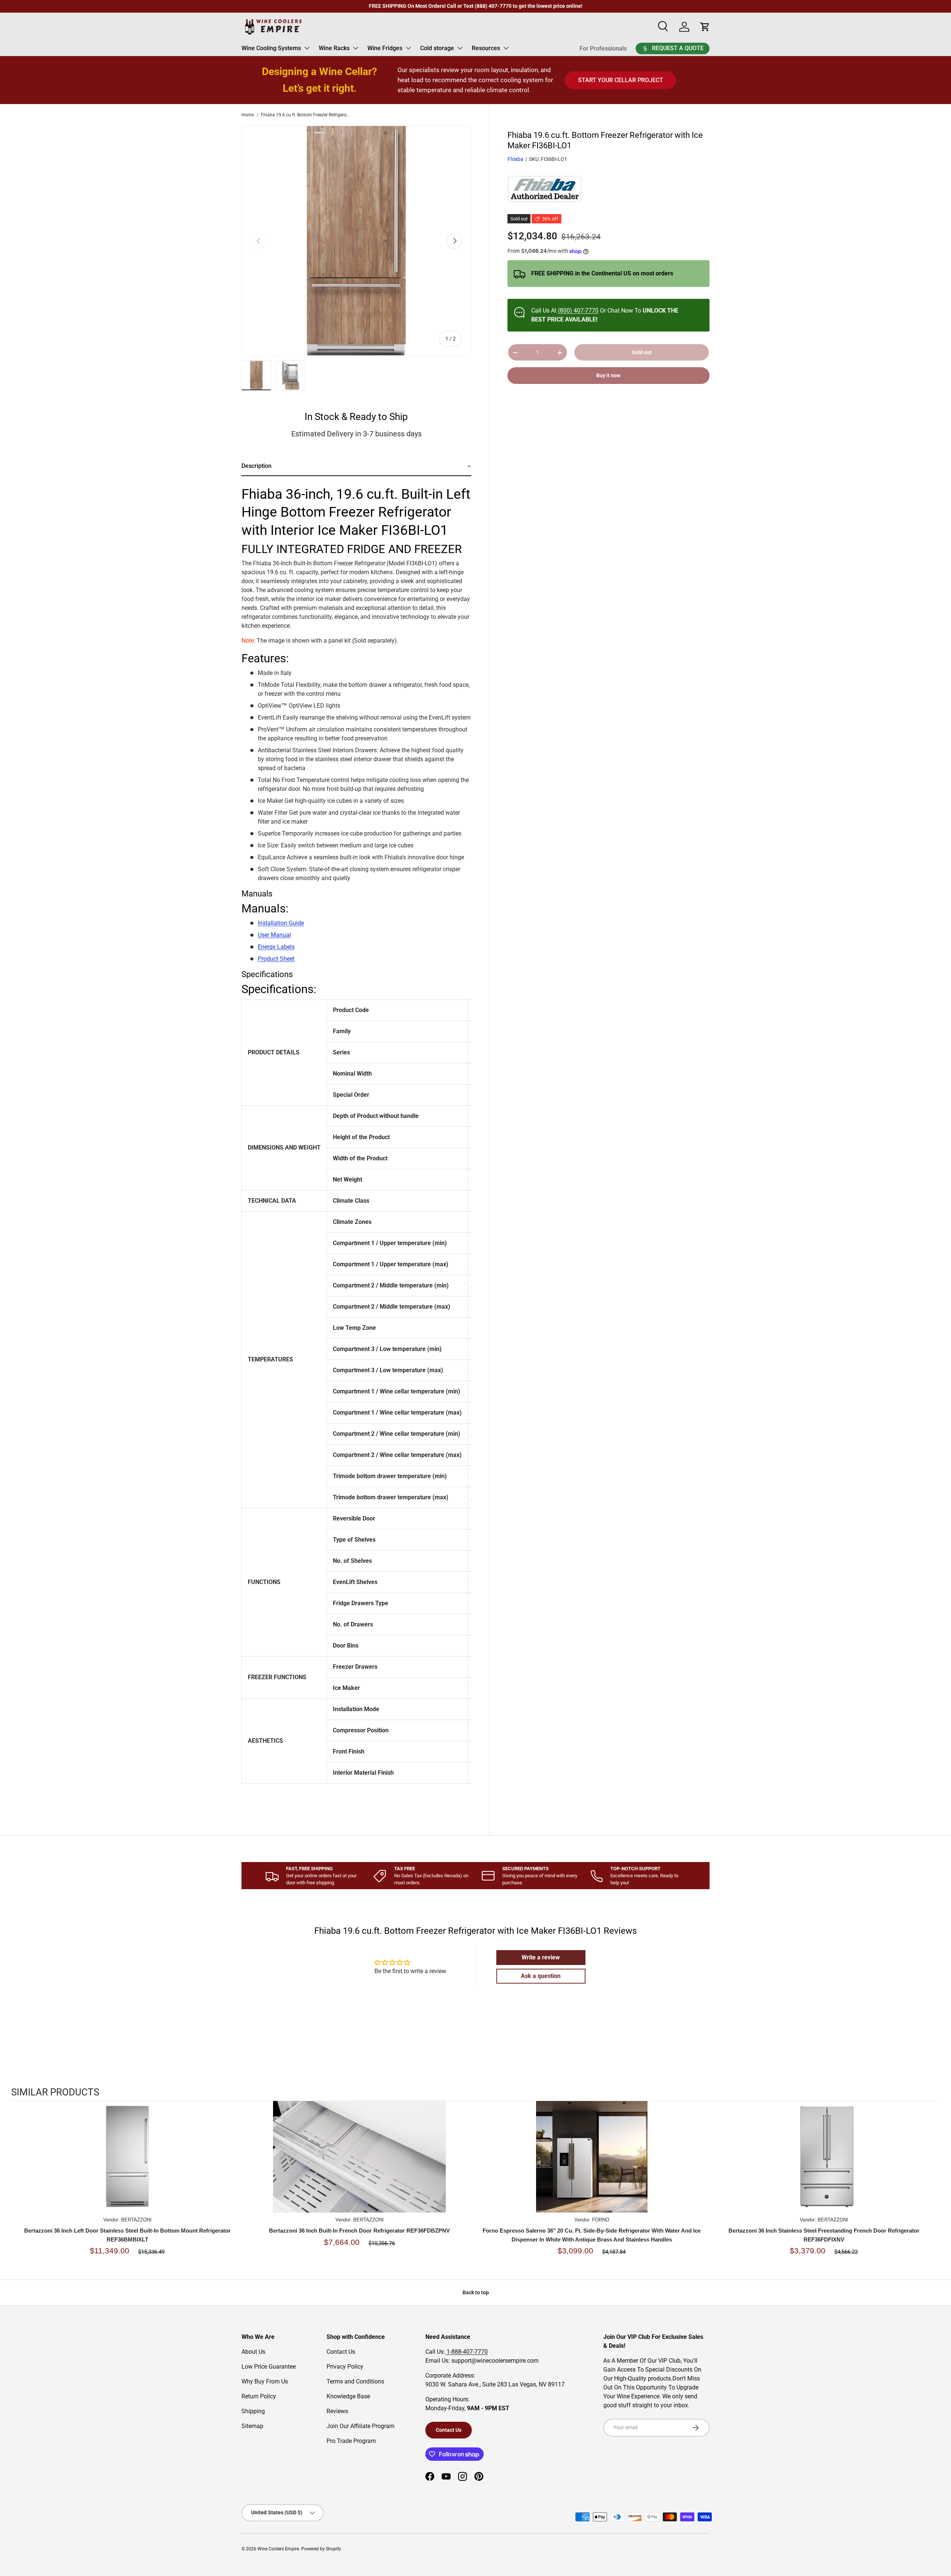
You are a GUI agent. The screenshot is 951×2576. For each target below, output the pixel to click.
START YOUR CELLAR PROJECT (621, 80)
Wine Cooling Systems (271, 48)
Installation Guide (281, 923)
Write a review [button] (541, 1957)
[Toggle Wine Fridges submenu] (408, 48)
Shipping (253, 2411)
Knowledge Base (348, 2396)
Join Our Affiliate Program (361, 2426)
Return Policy (259, 2396)
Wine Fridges (385, 48)
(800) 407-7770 (578, 311)
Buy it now (608, 376)
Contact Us (341, 2352)
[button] (356, 467)
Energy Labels (276, 947)
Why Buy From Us (265, 2381)
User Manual (274, 935)
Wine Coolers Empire (278, 2549)
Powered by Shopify (321, 2549)
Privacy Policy (345, 2367)
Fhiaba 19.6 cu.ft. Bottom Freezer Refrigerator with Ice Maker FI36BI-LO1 (305, 115)
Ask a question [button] (541, 1976)
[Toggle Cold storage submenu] (460, 48)
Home (248, 115)
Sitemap (252, 2426)
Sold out (642, 352)
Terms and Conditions (355, 2381)
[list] (356, 241)
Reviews (337, 2411)
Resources (486, 48)
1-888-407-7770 (466, 2352)
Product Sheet (276, 959)
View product (127, 2164)
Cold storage (437, 48)
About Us (253, 2352)
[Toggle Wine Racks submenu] (356, 48)
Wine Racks (334, 48)
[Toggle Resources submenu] (506, 48)
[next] (932, 2187)
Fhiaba (515, 159)
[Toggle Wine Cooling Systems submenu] (307, 48)
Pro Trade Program (351, 2441)
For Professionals (603, 49)
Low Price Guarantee (269, 2367)
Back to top (476, 2292)
